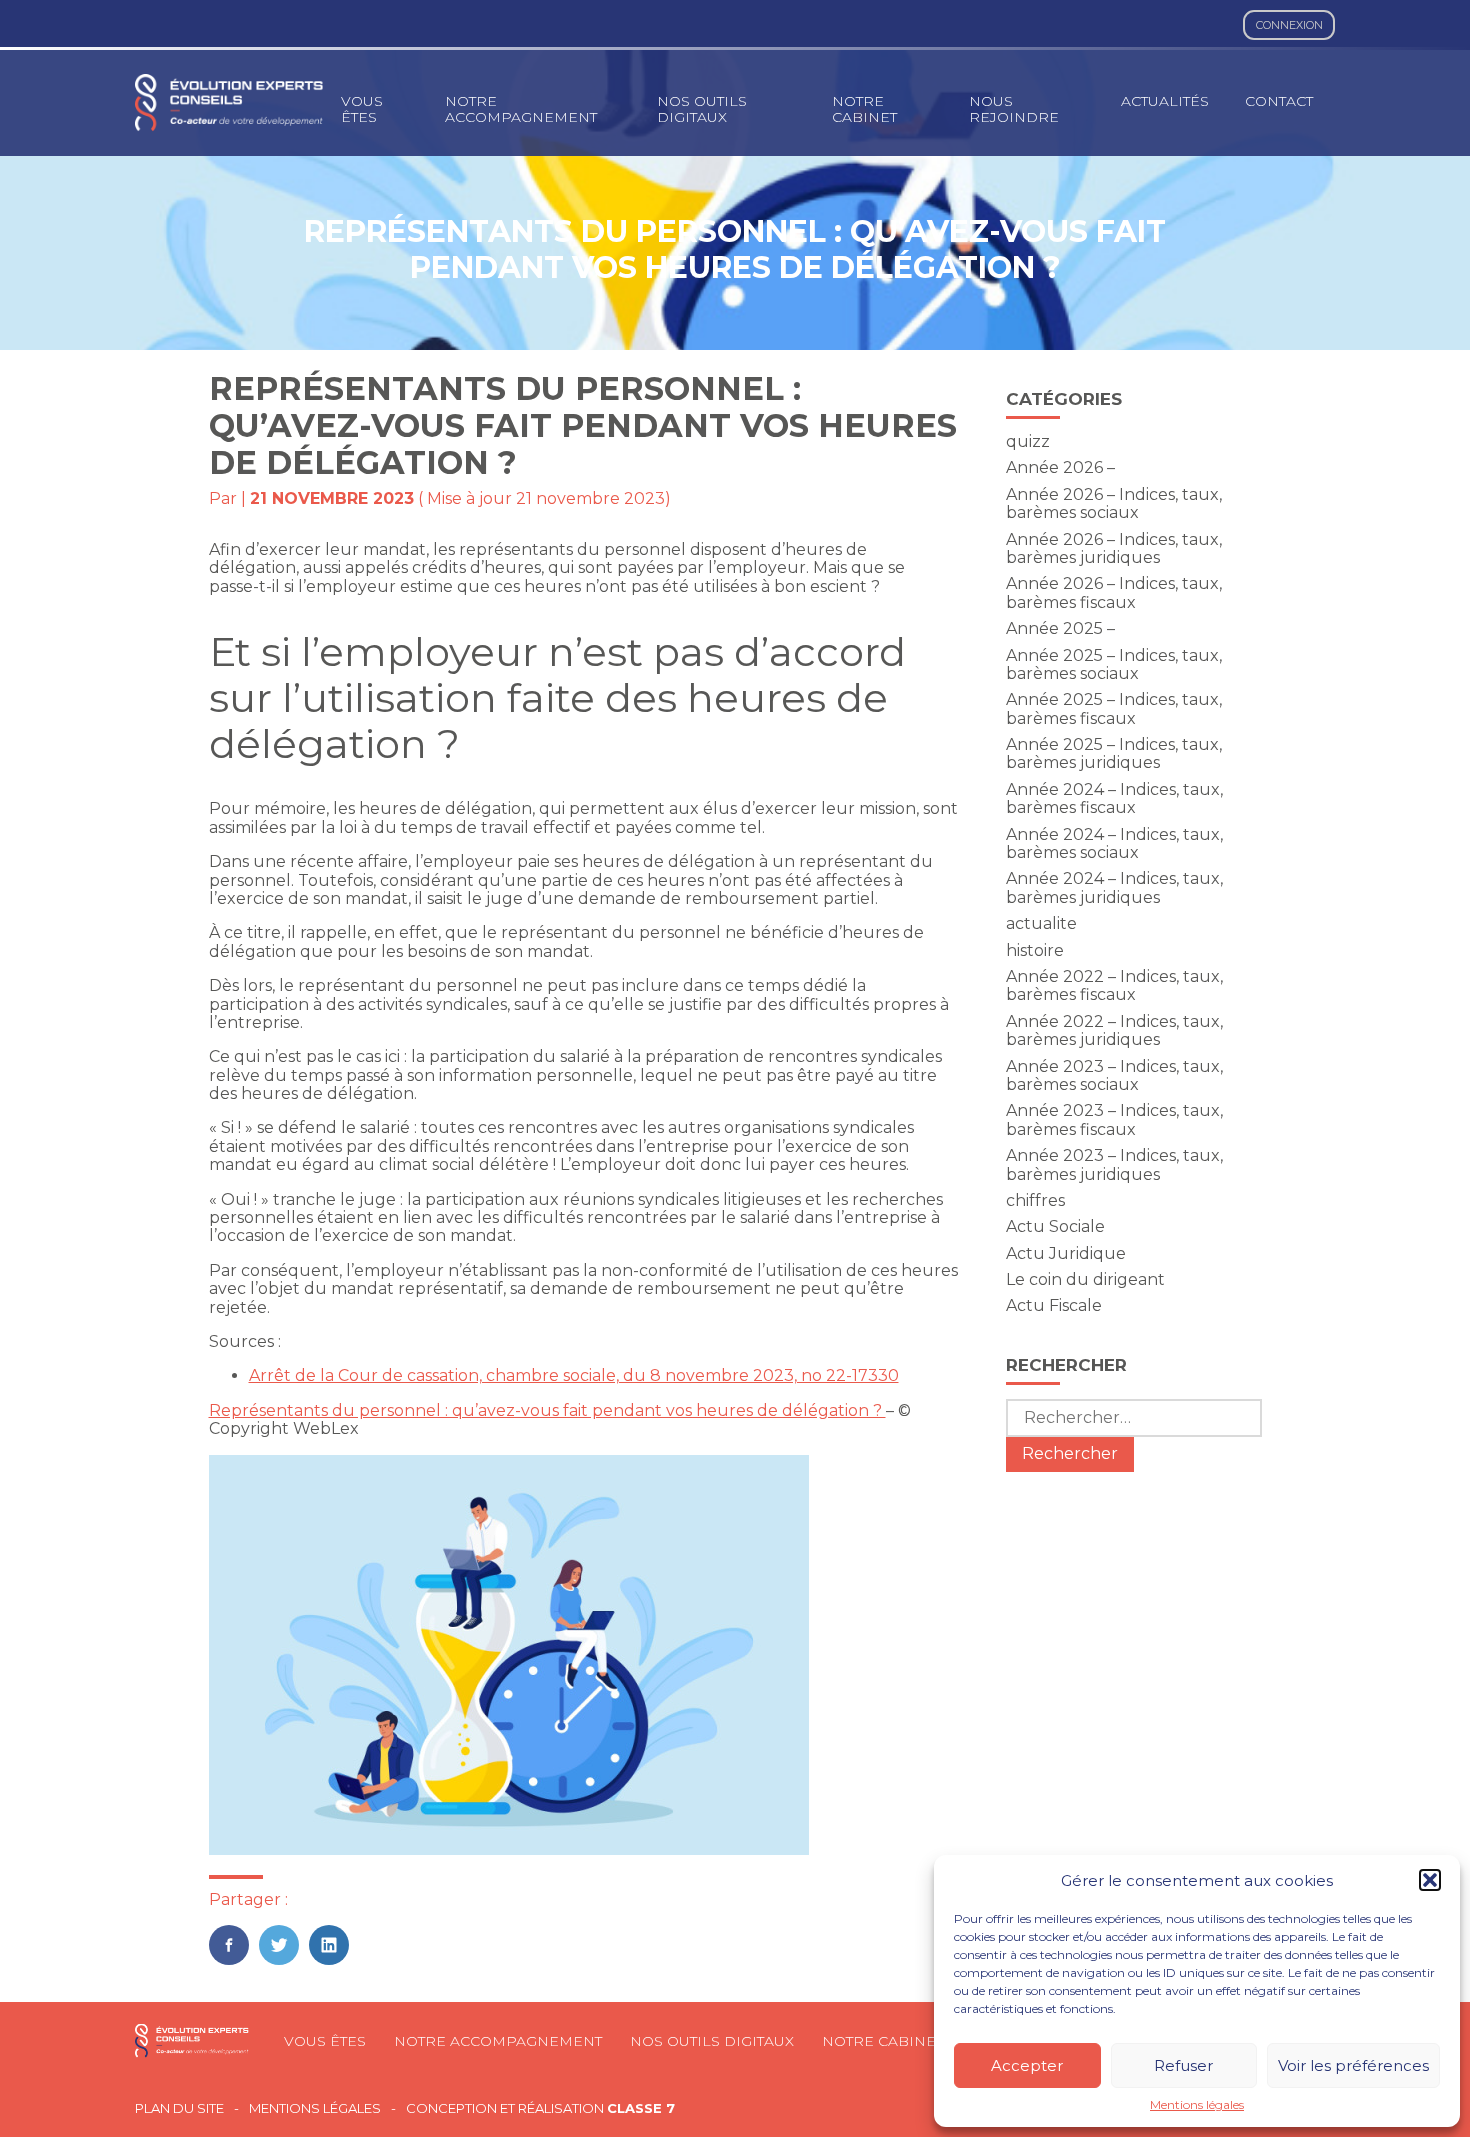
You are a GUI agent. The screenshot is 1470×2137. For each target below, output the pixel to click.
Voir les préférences (1353, 2065)
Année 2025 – (1060, 628)
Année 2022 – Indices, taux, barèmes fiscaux (1114, 985)
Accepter (1027, 2065)
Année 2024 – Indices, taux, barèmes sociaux (1114, 843)
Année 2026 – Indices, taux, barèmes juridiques (1114, 548)
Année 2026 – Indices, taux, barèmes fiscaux (1114, 592)
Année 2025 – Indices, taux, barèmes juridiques (1114, 753)
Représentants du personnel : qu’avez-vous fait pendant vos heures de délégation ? (547, 1410)
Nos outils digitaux (702, 109)
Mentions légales (1197, 2105)
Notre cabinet (864, 109)
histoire (1035, 950)
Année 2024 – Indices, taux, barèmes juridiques (1114, 887)
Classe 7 (641, 2108)
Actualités (1165, 101)
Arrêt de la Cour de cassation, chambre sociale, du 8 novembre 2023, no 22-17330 (574, 1375)
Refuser (1183, 2065)
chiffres (1035, 1200)
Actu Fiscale (1054, 1305)
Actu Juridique (1066, 1253)
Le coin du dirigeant (1085, 1279)
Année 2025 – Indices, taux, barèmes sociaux (1114, 664)
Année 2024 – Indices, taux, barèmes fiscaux (1114, 798)
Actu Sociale (1055, 1226)
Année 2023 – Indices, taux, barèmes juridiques (1114, 1164)
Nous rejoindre (1014, 109)
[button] (1430, 1880)
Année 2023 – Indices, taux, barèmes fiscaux (1114, 1119)
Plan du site (179, 2108)
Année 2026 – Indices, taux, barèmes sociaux (1114, 503)
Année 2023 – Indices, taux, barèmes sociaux (1114, 1075)
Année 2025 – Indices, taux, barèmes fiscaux (1114, 708)
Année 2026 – (1060, 467)
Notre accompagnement (521, 109)
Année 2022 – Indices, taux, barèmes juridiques (1114, 1030)
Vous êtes (362, 109)
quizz (1028, 441)
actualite (1041, 923)
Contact (1279, 101)
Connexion (1289, 25)
